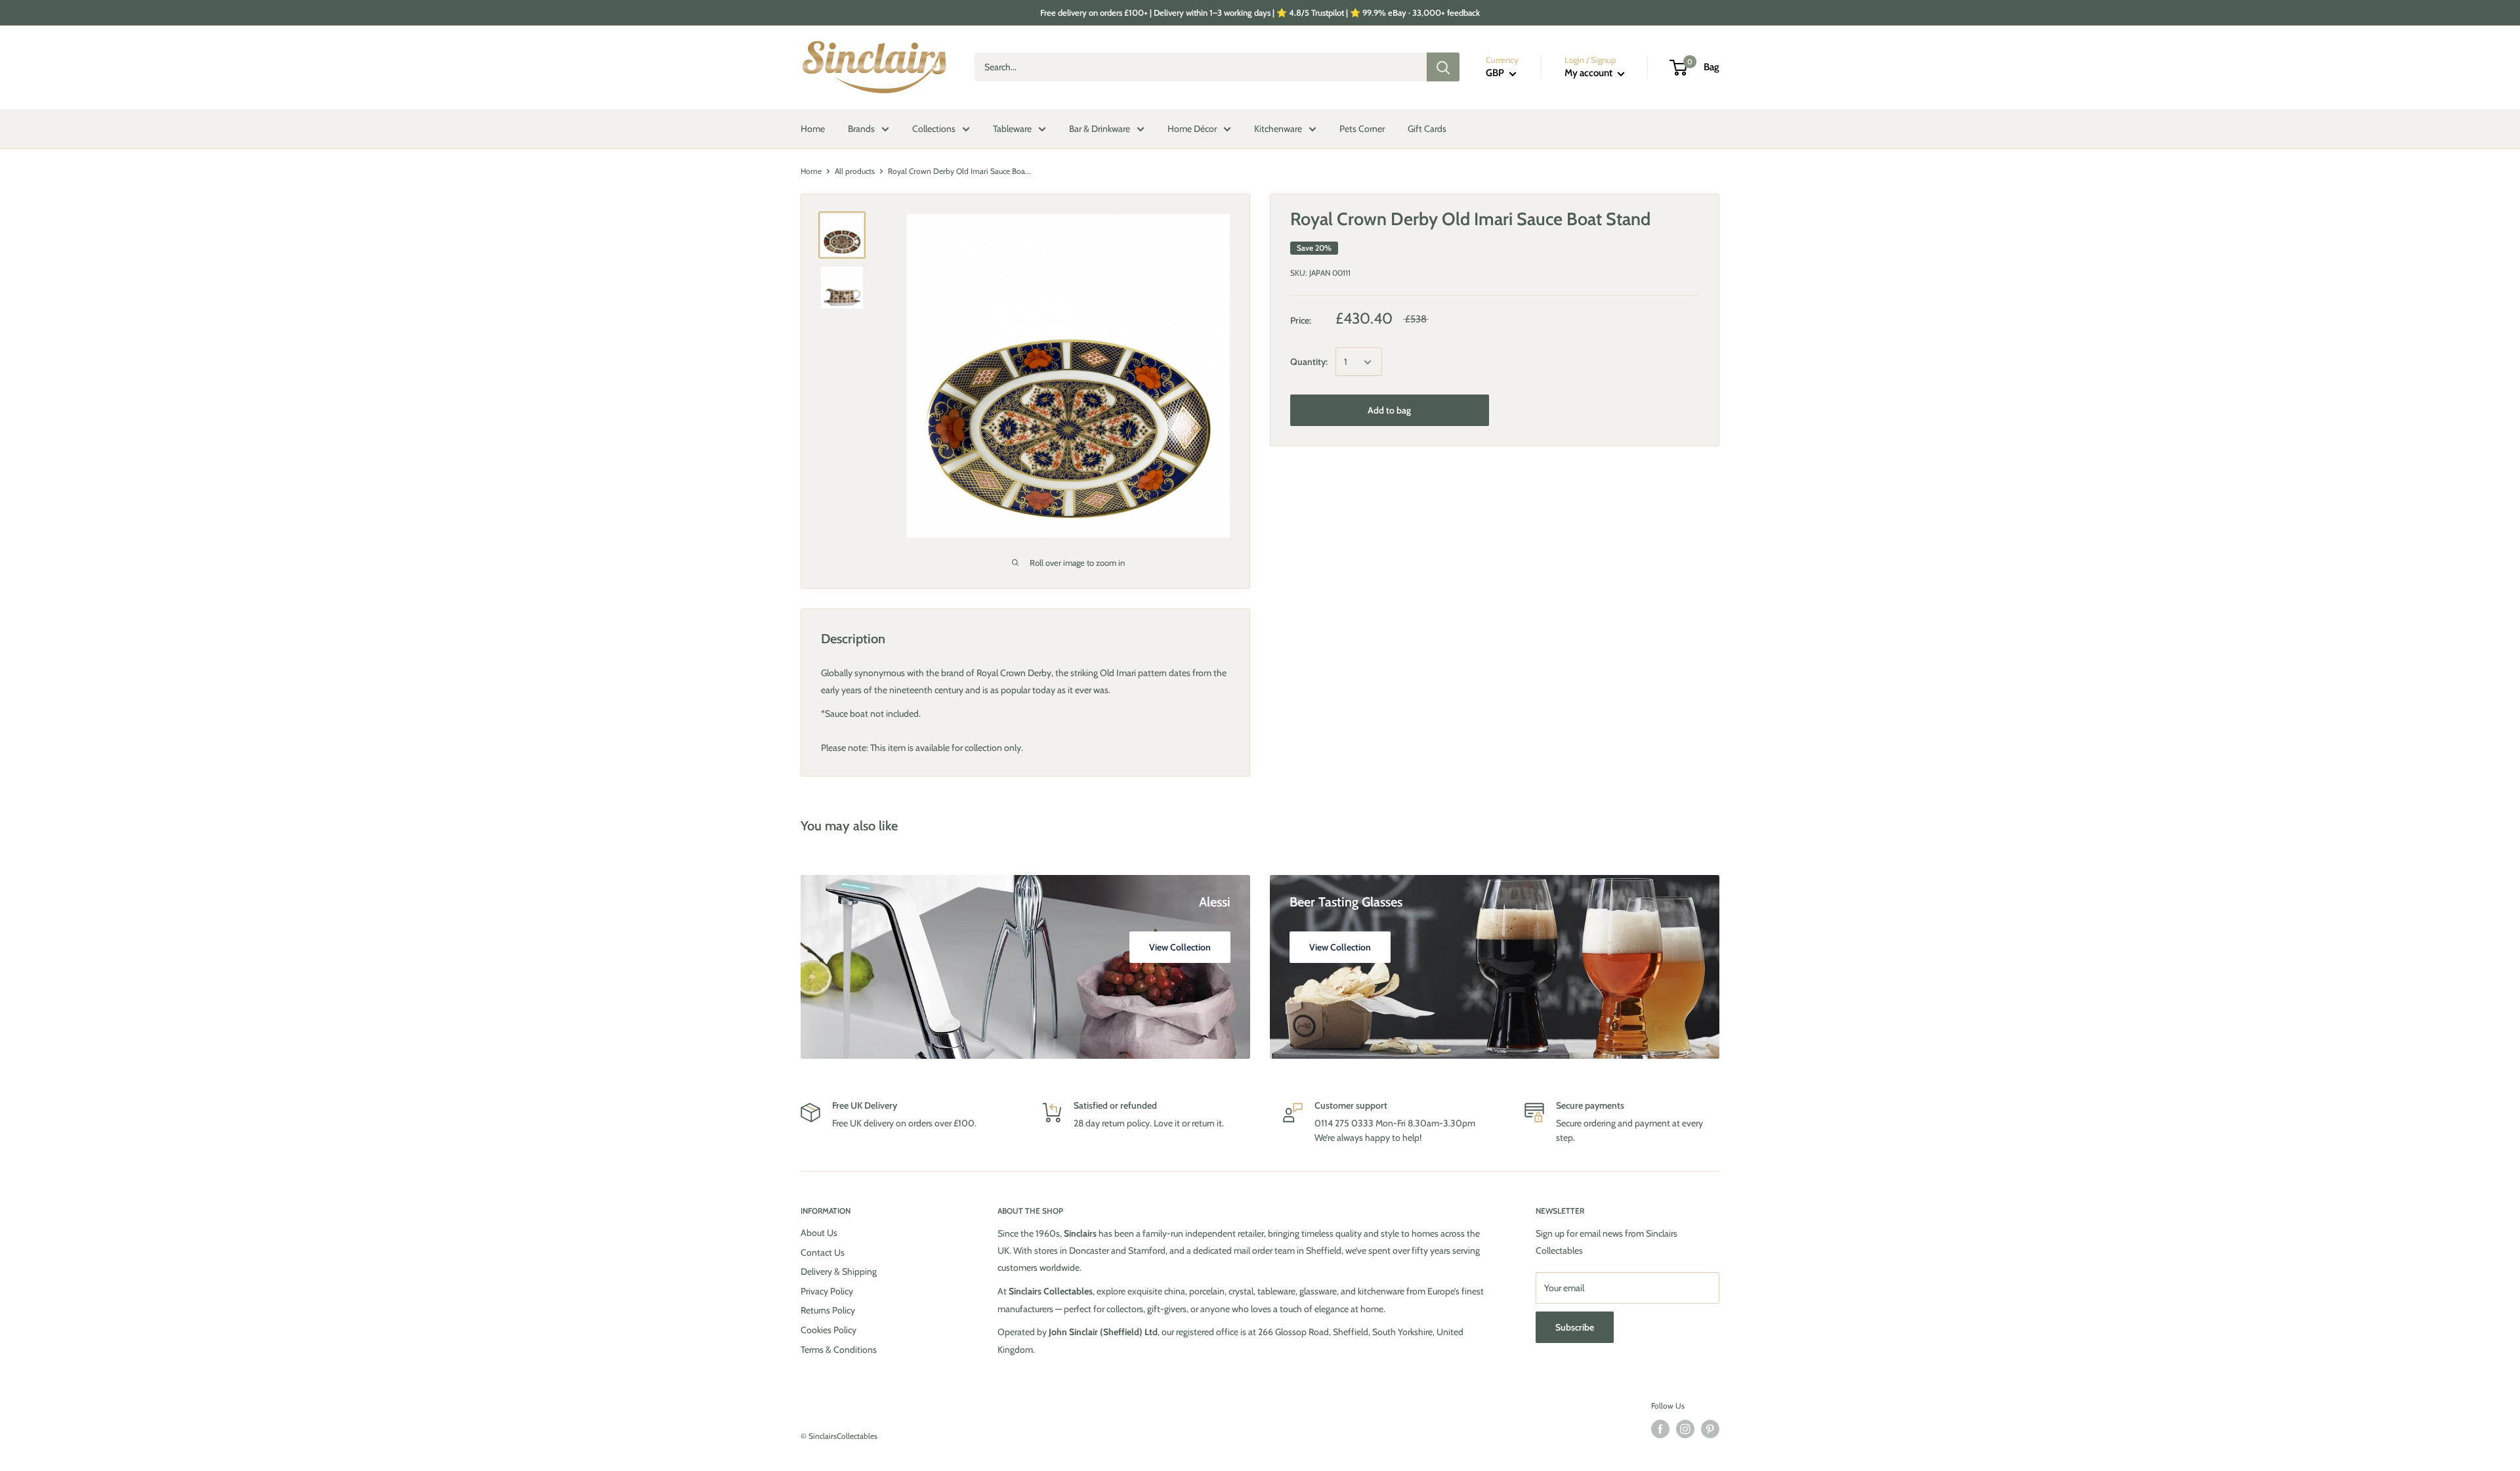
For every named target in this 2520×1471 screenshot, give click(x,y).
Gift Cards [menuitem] (1427, 129)
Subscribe (1575, 1327)
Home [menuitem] (813, 129)
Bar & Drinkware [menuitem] (1100, 129)
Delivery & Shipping (839, 1271)
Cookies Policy (829, 1330)
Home (811, 171)
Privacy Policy (827, 1291)
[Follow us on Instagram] (1685, 1429)
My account (1589, 74)
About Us (819, 1233)
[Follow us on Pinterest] (1710, 1429)
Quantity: (1309, 362)
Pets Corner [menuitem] (1362, 129)
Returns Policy (828, 1310)
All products (855, 171)
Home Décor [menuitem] (1192, 129)
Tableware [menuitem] (1012, 129)
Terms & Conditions (839, 1350)
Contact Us (823, 1252)
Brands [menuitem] (861, 129)
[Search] (1443, 68)
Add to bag (1389, 411)
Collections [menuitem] (934, 129)
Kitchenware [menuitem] (1278, 129)
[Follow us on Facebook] (1660, 1429)
